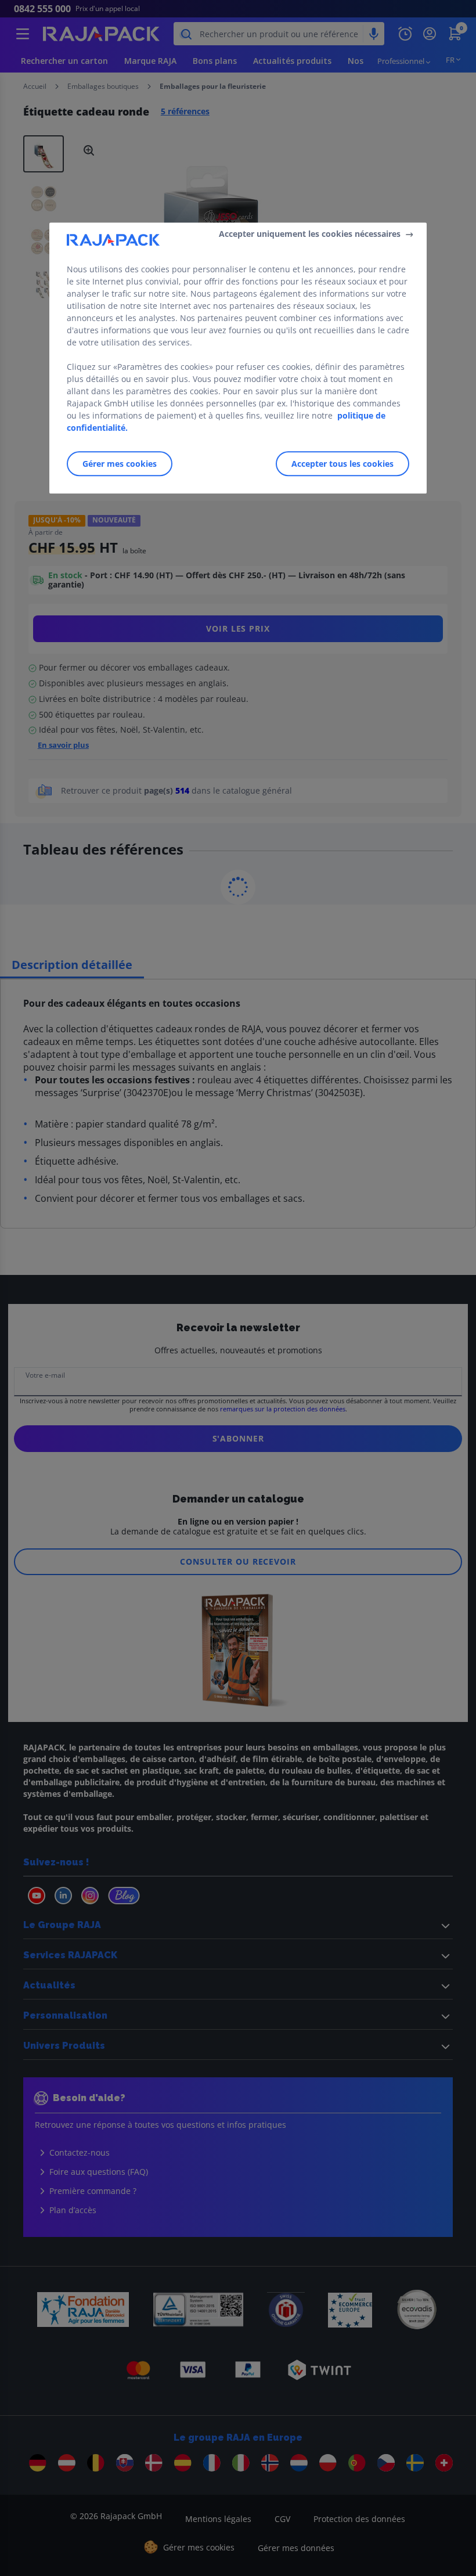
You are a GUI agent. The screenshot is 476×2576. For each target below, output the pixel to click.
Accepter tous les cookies (342, 464)
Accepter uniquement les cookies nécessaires (310, 234)
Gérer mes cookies (120, 464)
